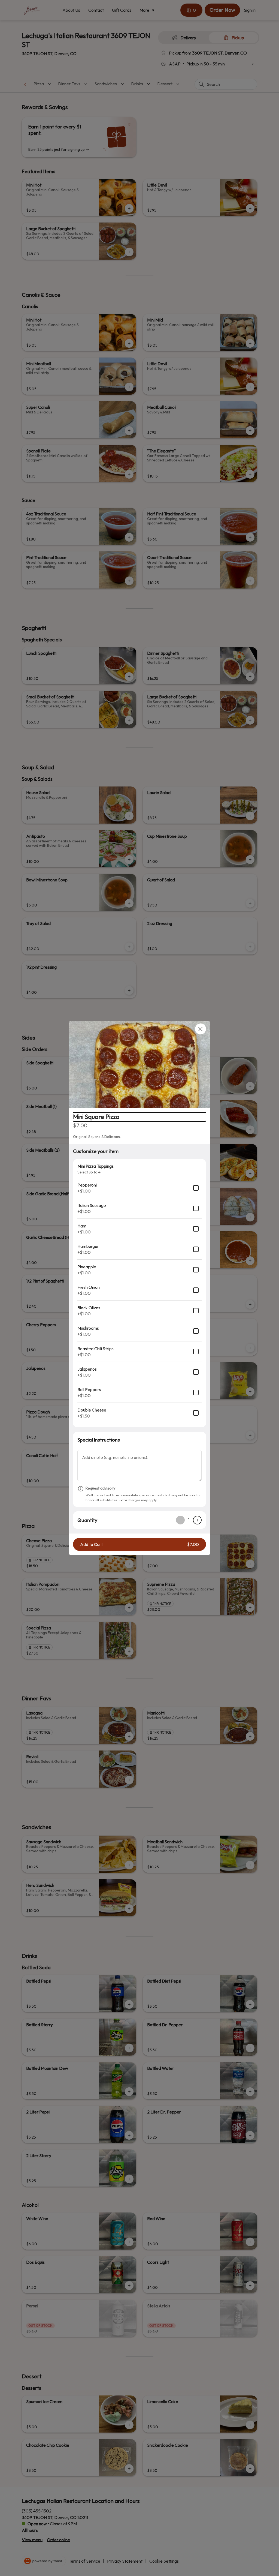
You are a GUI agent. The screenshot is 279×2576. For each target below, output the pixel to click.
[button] (139, 1064)
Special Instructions (99, 1440)
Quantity (87, 1520)
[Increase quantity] (197, 1520)
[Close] (201, 1029)
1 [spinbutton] (189, 1520)
